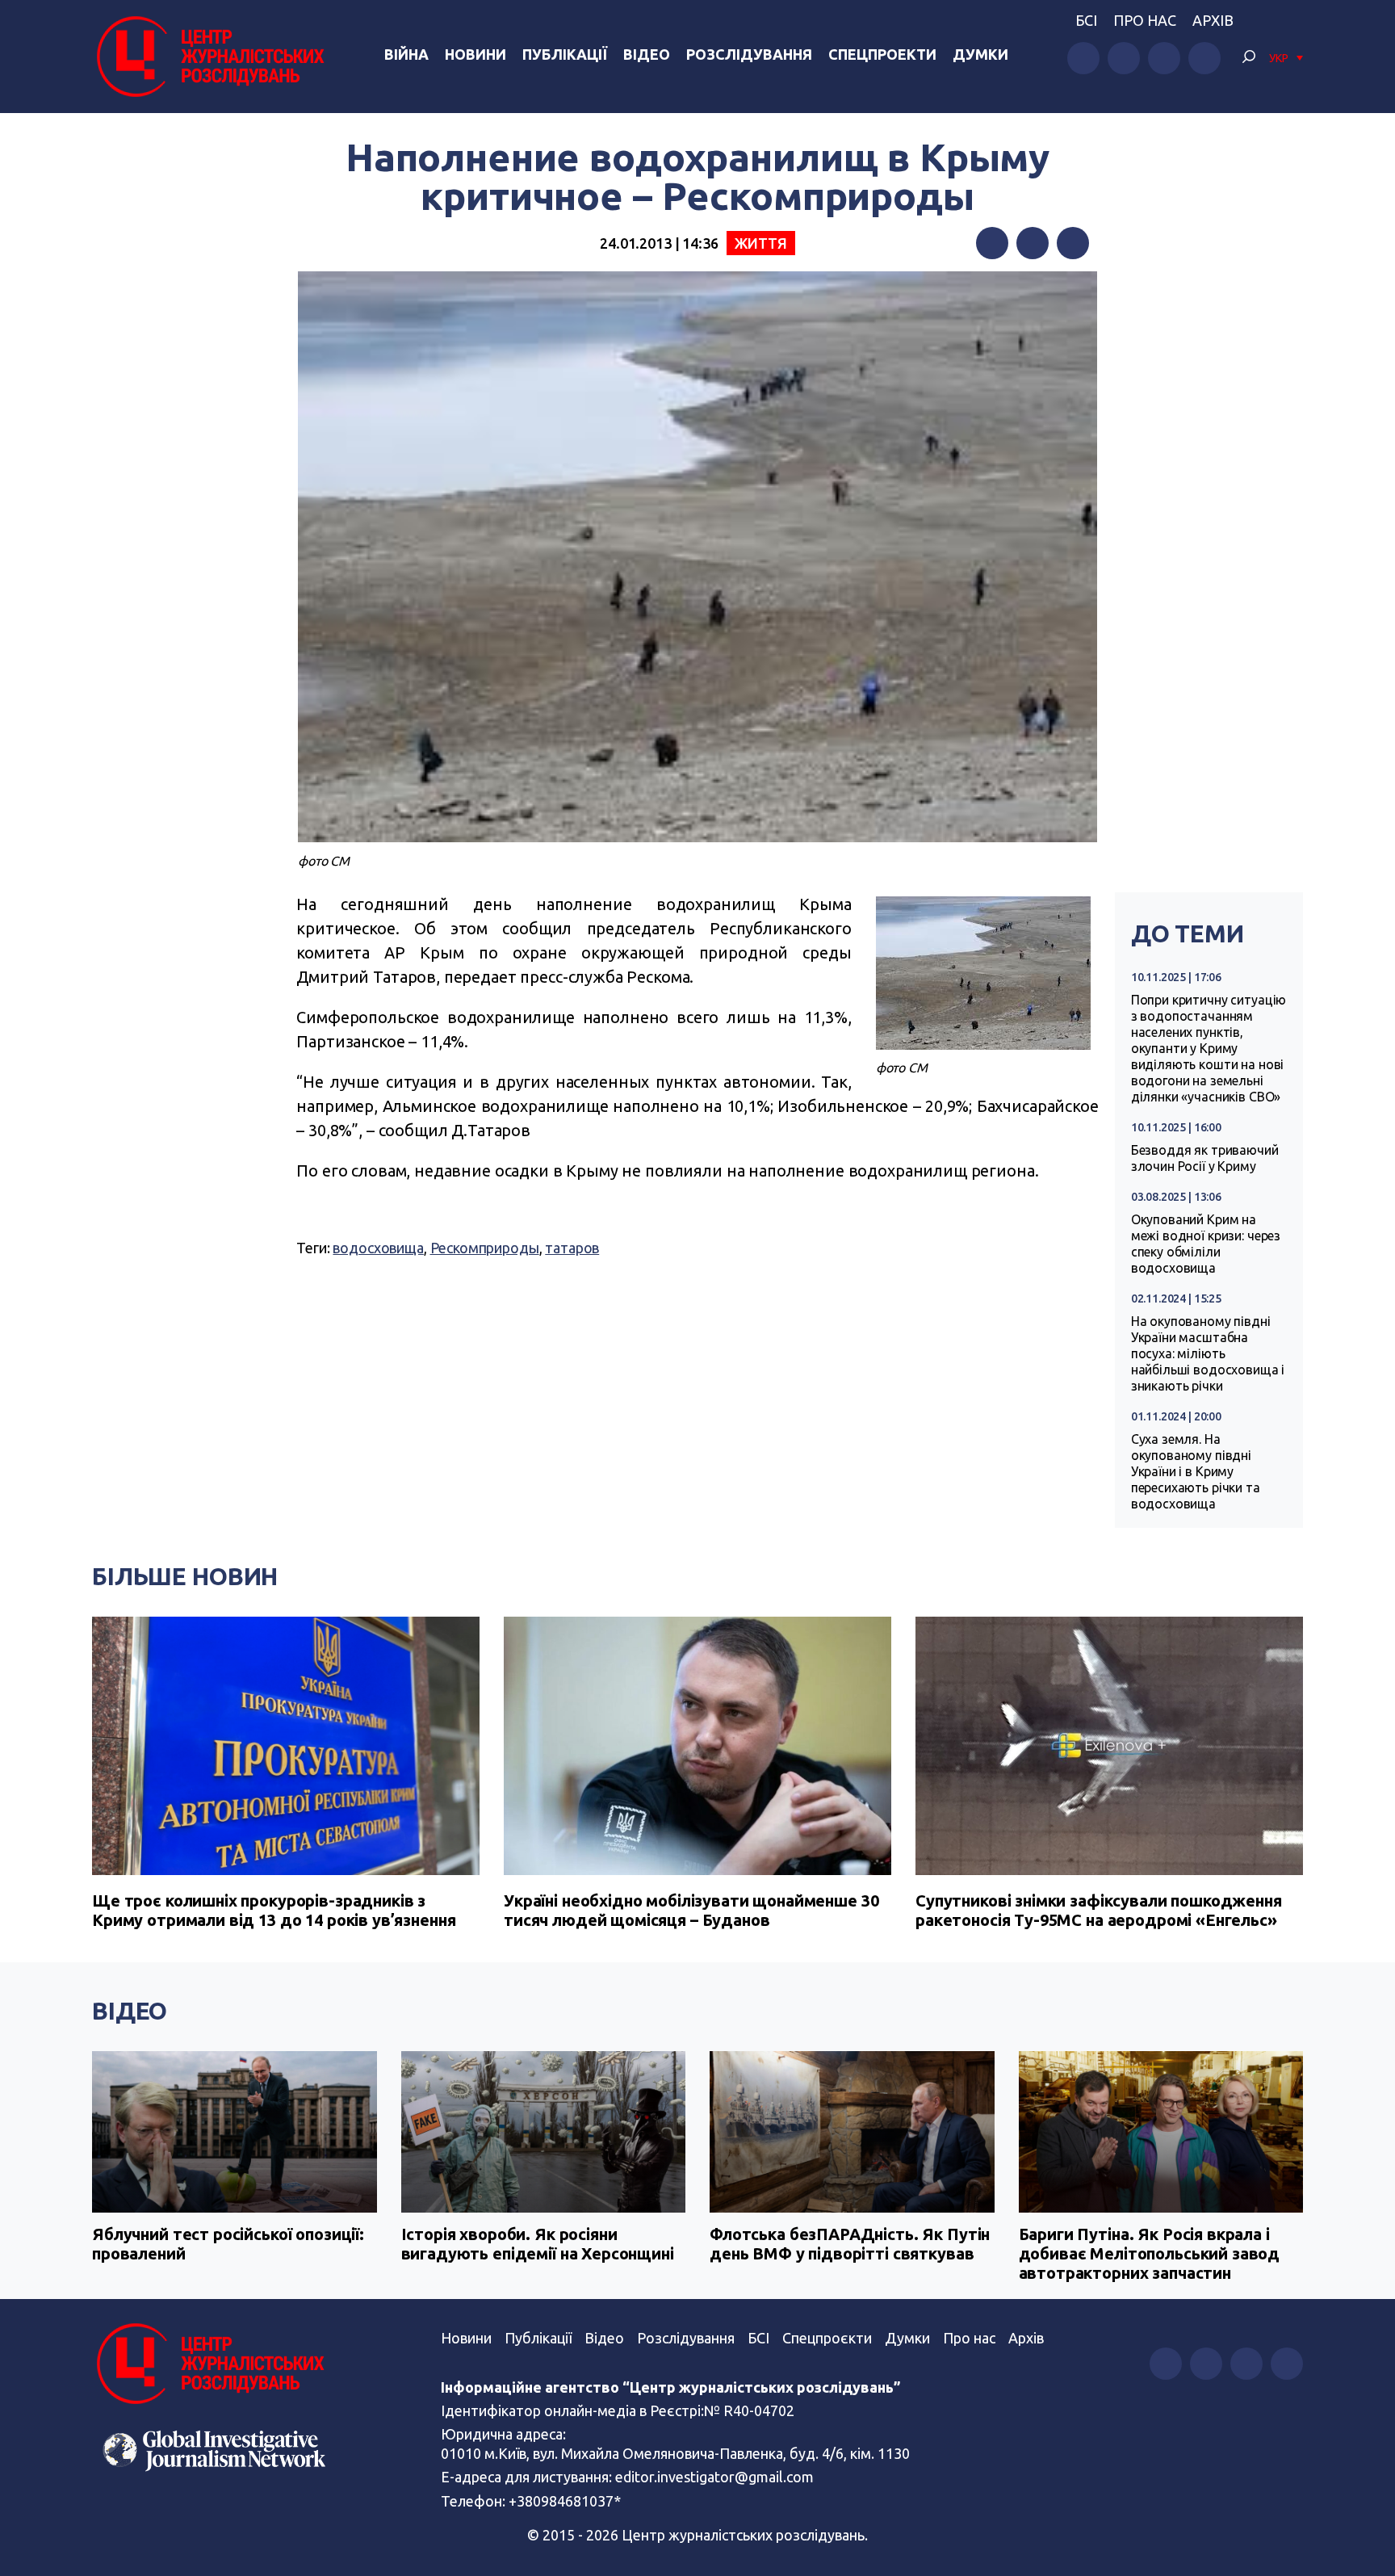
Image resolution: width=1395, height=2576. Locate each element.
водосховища (378, 1248)
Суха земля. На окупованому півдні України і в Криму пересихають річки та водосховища (1196, 1471)
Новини (475, 54)
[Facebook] (992, 243)
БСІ (1086, 20)
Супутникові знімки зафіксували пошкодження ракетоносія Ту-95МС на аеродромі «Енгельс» (1099, 1910)
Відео (647, 54)
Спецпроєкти (827, 2338)
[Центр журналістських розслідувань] (208, 57)
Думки (980, 54)
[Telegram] (1073, 243)
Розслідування (749, 54)
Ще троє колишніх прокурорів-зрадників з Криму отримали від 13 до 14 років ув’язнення (274, 1910)
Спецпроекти (882, 54)
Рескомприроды (485, 1248)
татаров (572, 1248)
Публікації (565, 54)
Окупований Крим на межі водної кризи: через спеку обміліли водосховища (1206, 1244)
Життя (761, 243)
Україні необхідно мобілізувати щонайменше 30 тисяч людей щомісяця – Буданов (691, 1910)
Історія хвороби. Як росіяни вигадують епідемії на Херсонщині (538, 2244)
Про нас (1145, 20)
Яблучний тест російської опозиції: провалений (228, 2244)
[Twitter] (1033, 243)
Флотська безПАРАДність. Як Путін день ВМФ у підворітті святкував (850, 2244)
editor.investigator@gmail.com (714, 2477)
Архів (1213, 20)
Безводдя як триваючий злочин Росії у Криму (1205, 1158)
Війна (406, 54)
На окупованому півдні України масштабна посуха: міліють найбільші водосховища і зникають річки (1208, 1353)
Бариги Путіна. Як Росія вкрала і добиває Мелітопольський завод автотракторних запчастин (1150, 2253)
